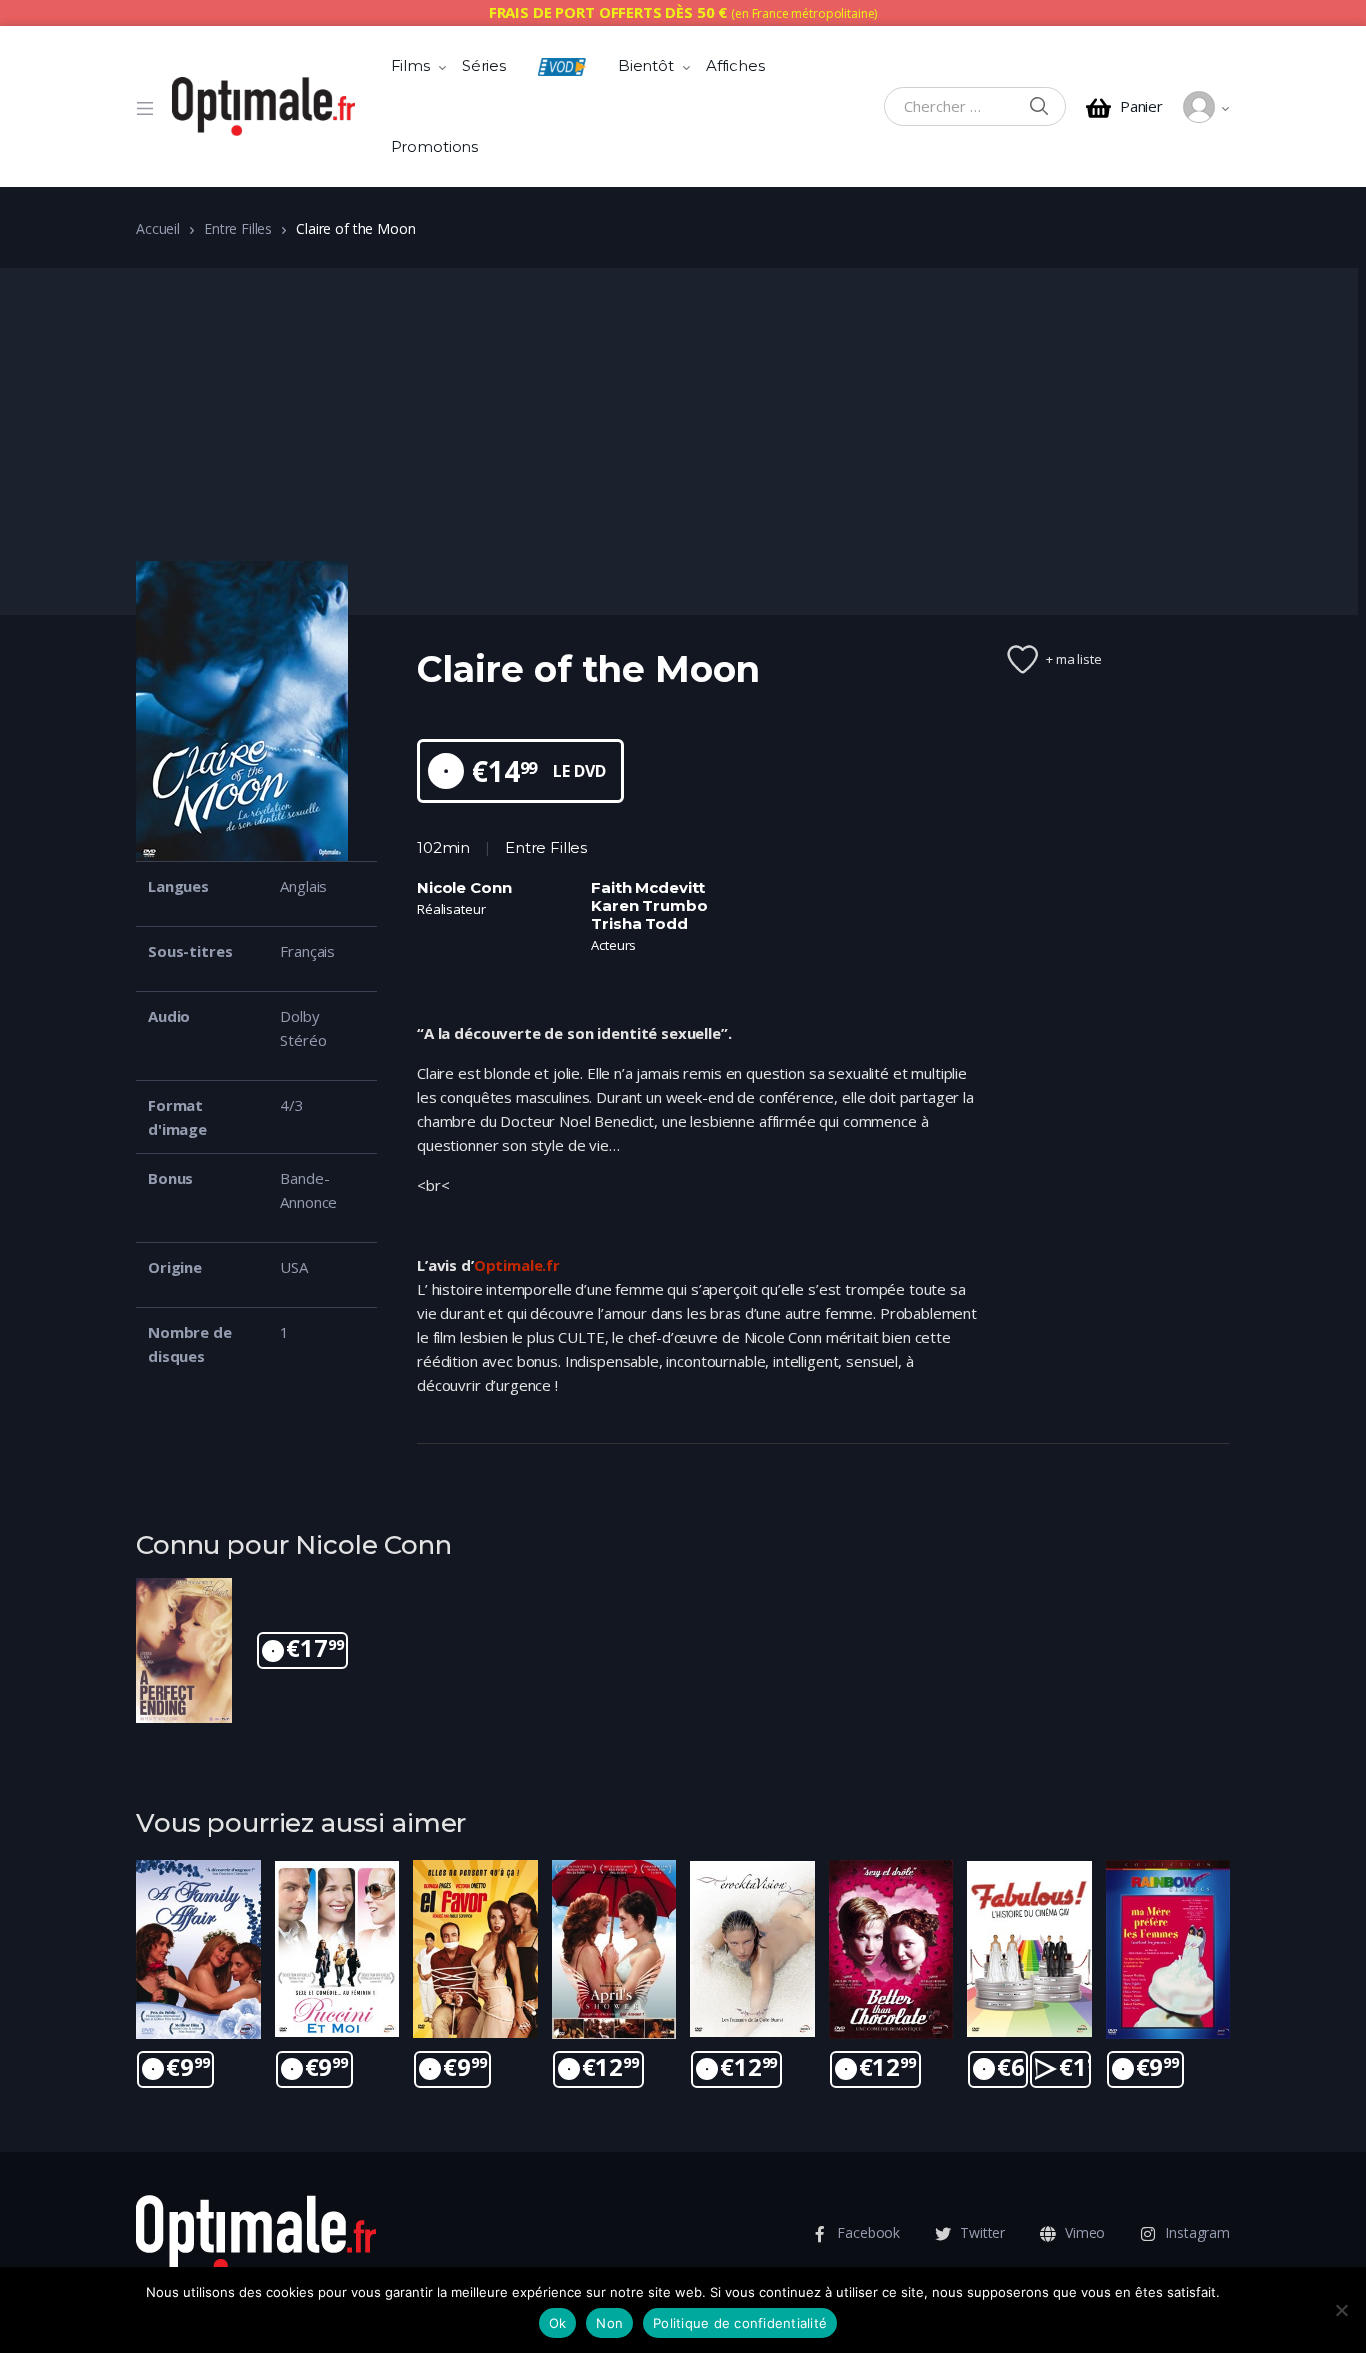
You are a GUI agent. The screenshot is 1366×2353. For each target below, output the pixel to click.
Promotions (435, 146)
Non (609, 2323)
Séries (484, 65)
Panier (1141, 106)
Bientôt (646, 65)
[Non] (1341, 2310)
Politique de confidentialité (740, 2323)
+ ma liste (1074, 659)
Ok (558, 2323)
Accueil (158, 228)
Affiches (735, 65)
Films (410, 65)
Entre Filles (238, 228)
